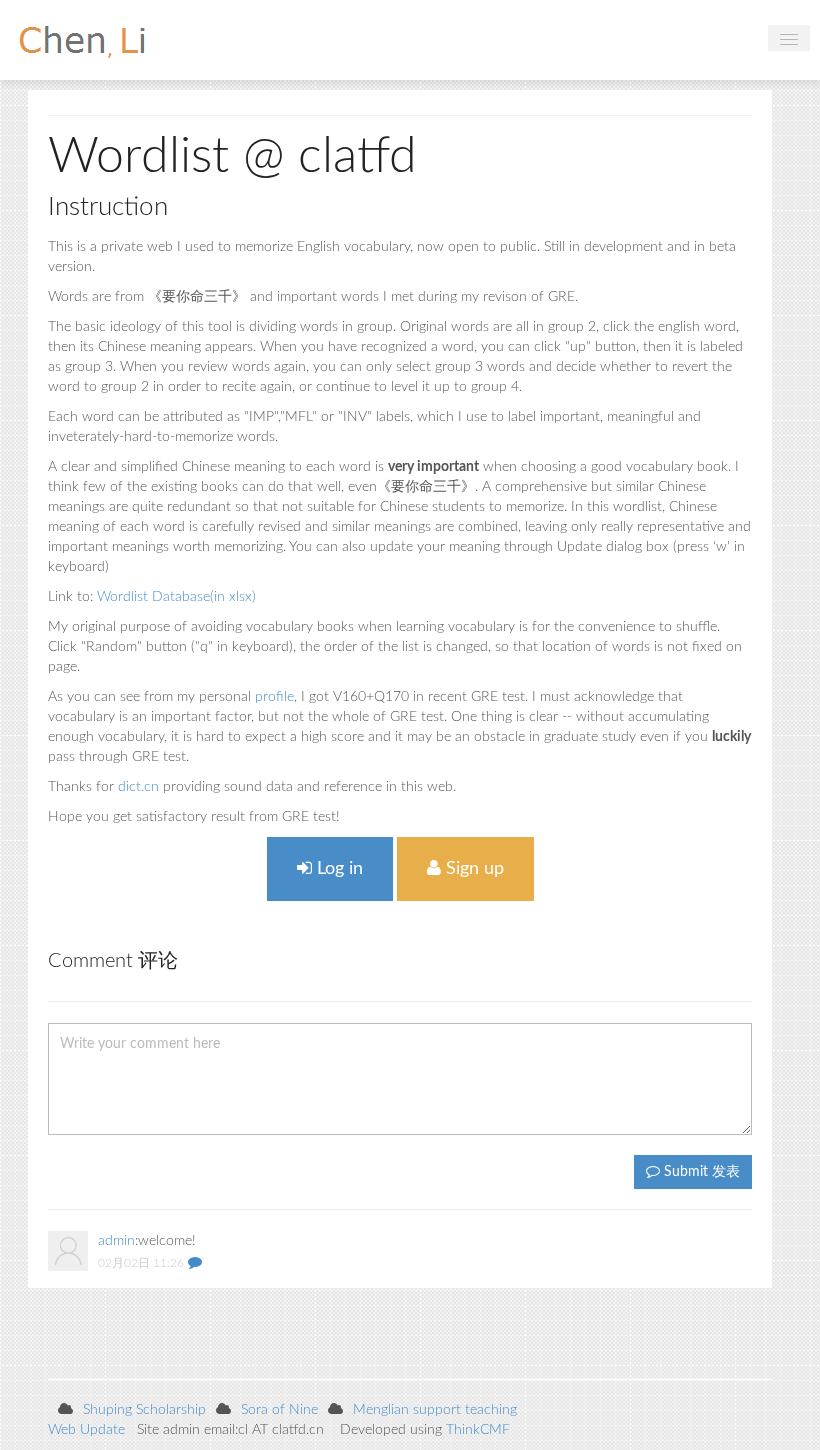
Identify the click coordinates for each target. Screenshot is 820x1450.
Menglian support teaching (435, 1410)
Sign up (472, 868)
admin (116, 1241)
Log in (337, 868)
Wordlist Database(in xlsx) (176, 597)
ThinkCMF (478, 1430)
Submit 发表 (700, 1172)
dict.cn (138, 787)
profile (274, 697)
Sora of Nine (279, 1410)
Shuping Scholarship (144, 1410)
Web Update (86, 1430)
